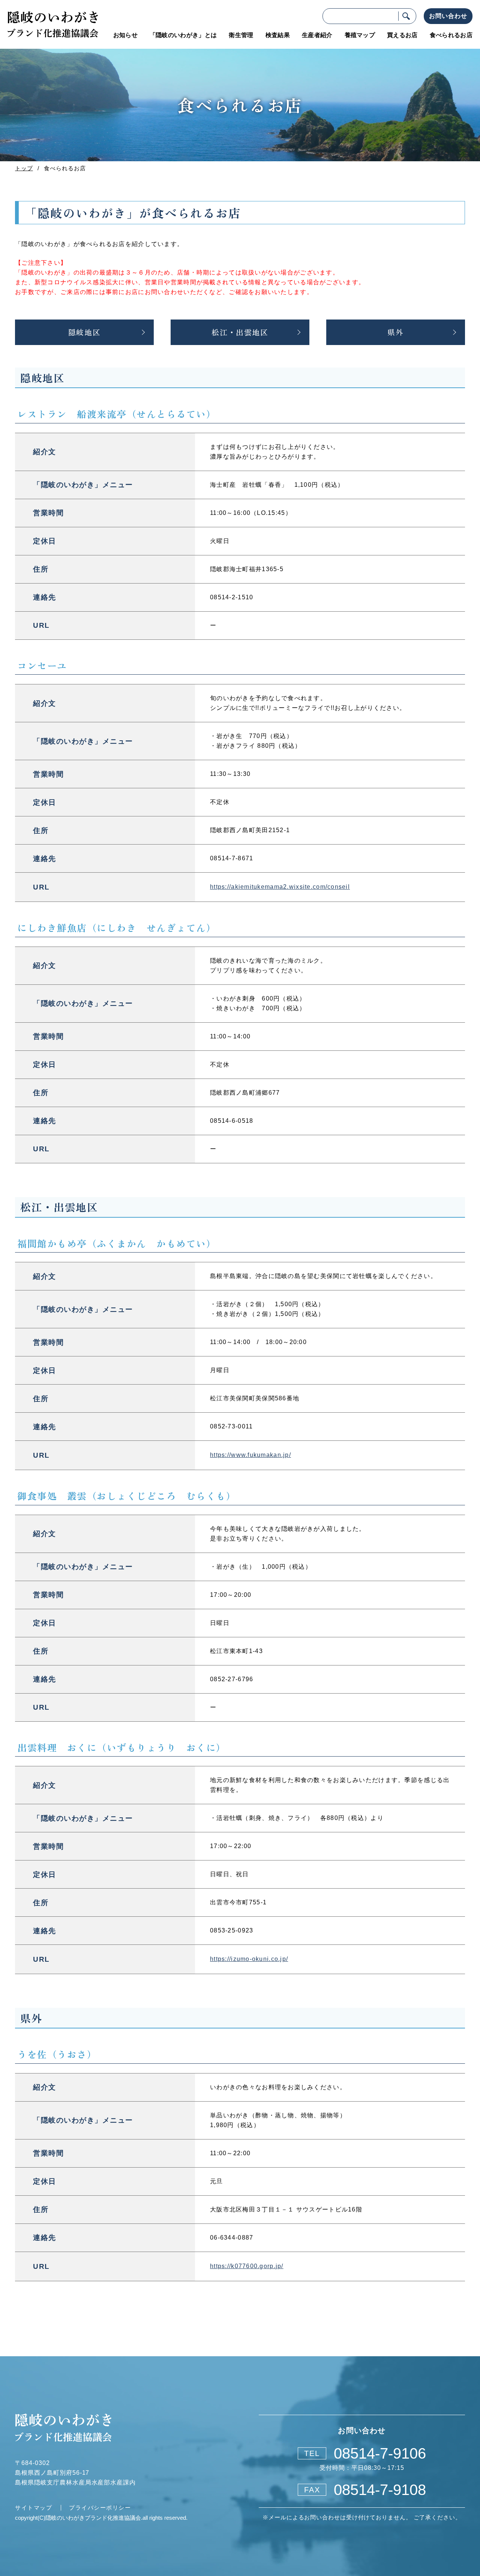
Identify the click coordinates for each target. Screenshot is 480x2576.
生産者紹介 (317, 35)
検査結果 (278, 35)
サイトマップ (34, 2507)
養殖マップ (360, 35)
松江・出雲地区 (240, 332)
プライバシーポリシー (100, 2507)
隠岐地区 (84, 332)
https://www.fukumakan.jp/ (250, 1455)
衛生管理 (241, 35)
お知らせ (125, 35)
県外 (395, 332)
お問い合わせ (448, 16)
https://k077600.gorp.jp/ (247, 2266)
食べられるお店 (451, 35)
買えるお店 (402, 35)
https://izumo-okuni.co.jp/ (249, 1959)
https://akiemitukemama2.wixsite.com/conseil (280, 887)
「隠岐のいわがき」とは (183, 35)
